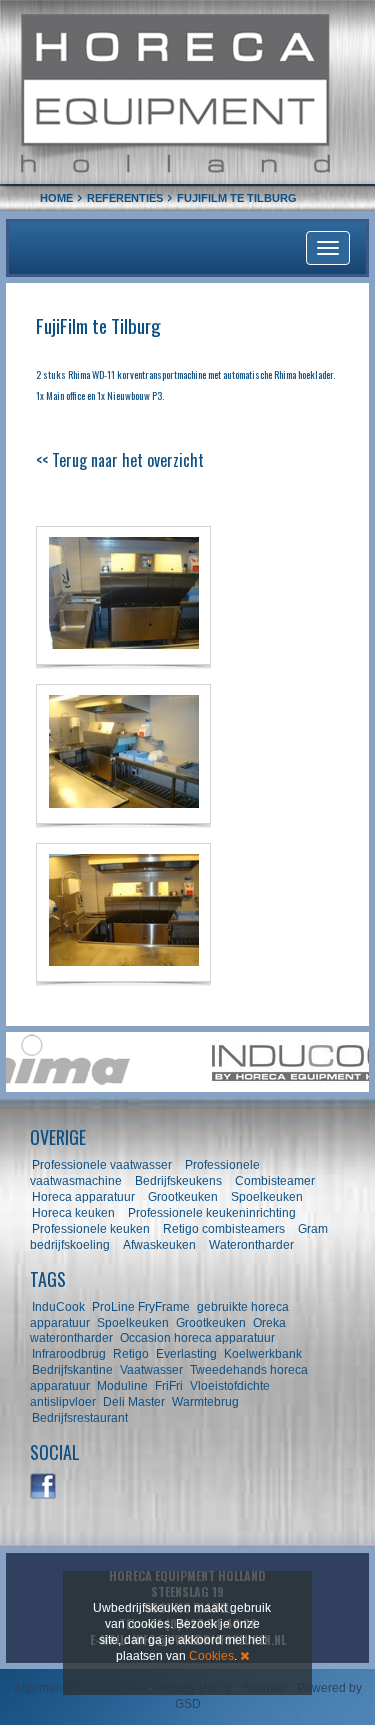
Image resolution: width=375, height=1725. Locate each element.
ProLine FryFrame (141, 1307)
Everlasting (186, 1354)
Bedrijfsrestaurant (80, 1418)
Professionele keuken (91, 1229)
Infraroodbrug (69, 1354)
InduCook (58, 1307)
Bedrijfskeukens (180, 1181)
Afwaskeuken (159, 1245)
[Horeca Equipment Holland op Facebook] (44, 1487)
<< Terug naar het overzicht (120, 460)
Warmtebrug (205, 1402)
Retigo (131, 1354)
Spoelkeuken (267, 1197)
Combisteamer (275, 1181)
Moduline (122, 1386)
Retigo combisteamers (224, 1229)
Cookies (211, 1656)
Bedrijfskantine (72, 1370)
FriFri (169, 1386)
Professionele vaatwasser (102, 1165)
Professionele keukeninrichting (212, 1213)
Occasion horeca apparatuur (197, 1338)
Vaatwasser (151, 1370)
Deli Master (134, 1402)
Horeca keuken (73, 1213)
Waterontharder (251, 1245)
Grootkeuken (183, 1197)
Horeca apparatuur (83, 1197)
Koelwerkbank (263, 1354)
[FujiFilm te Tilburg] (123, 595)
